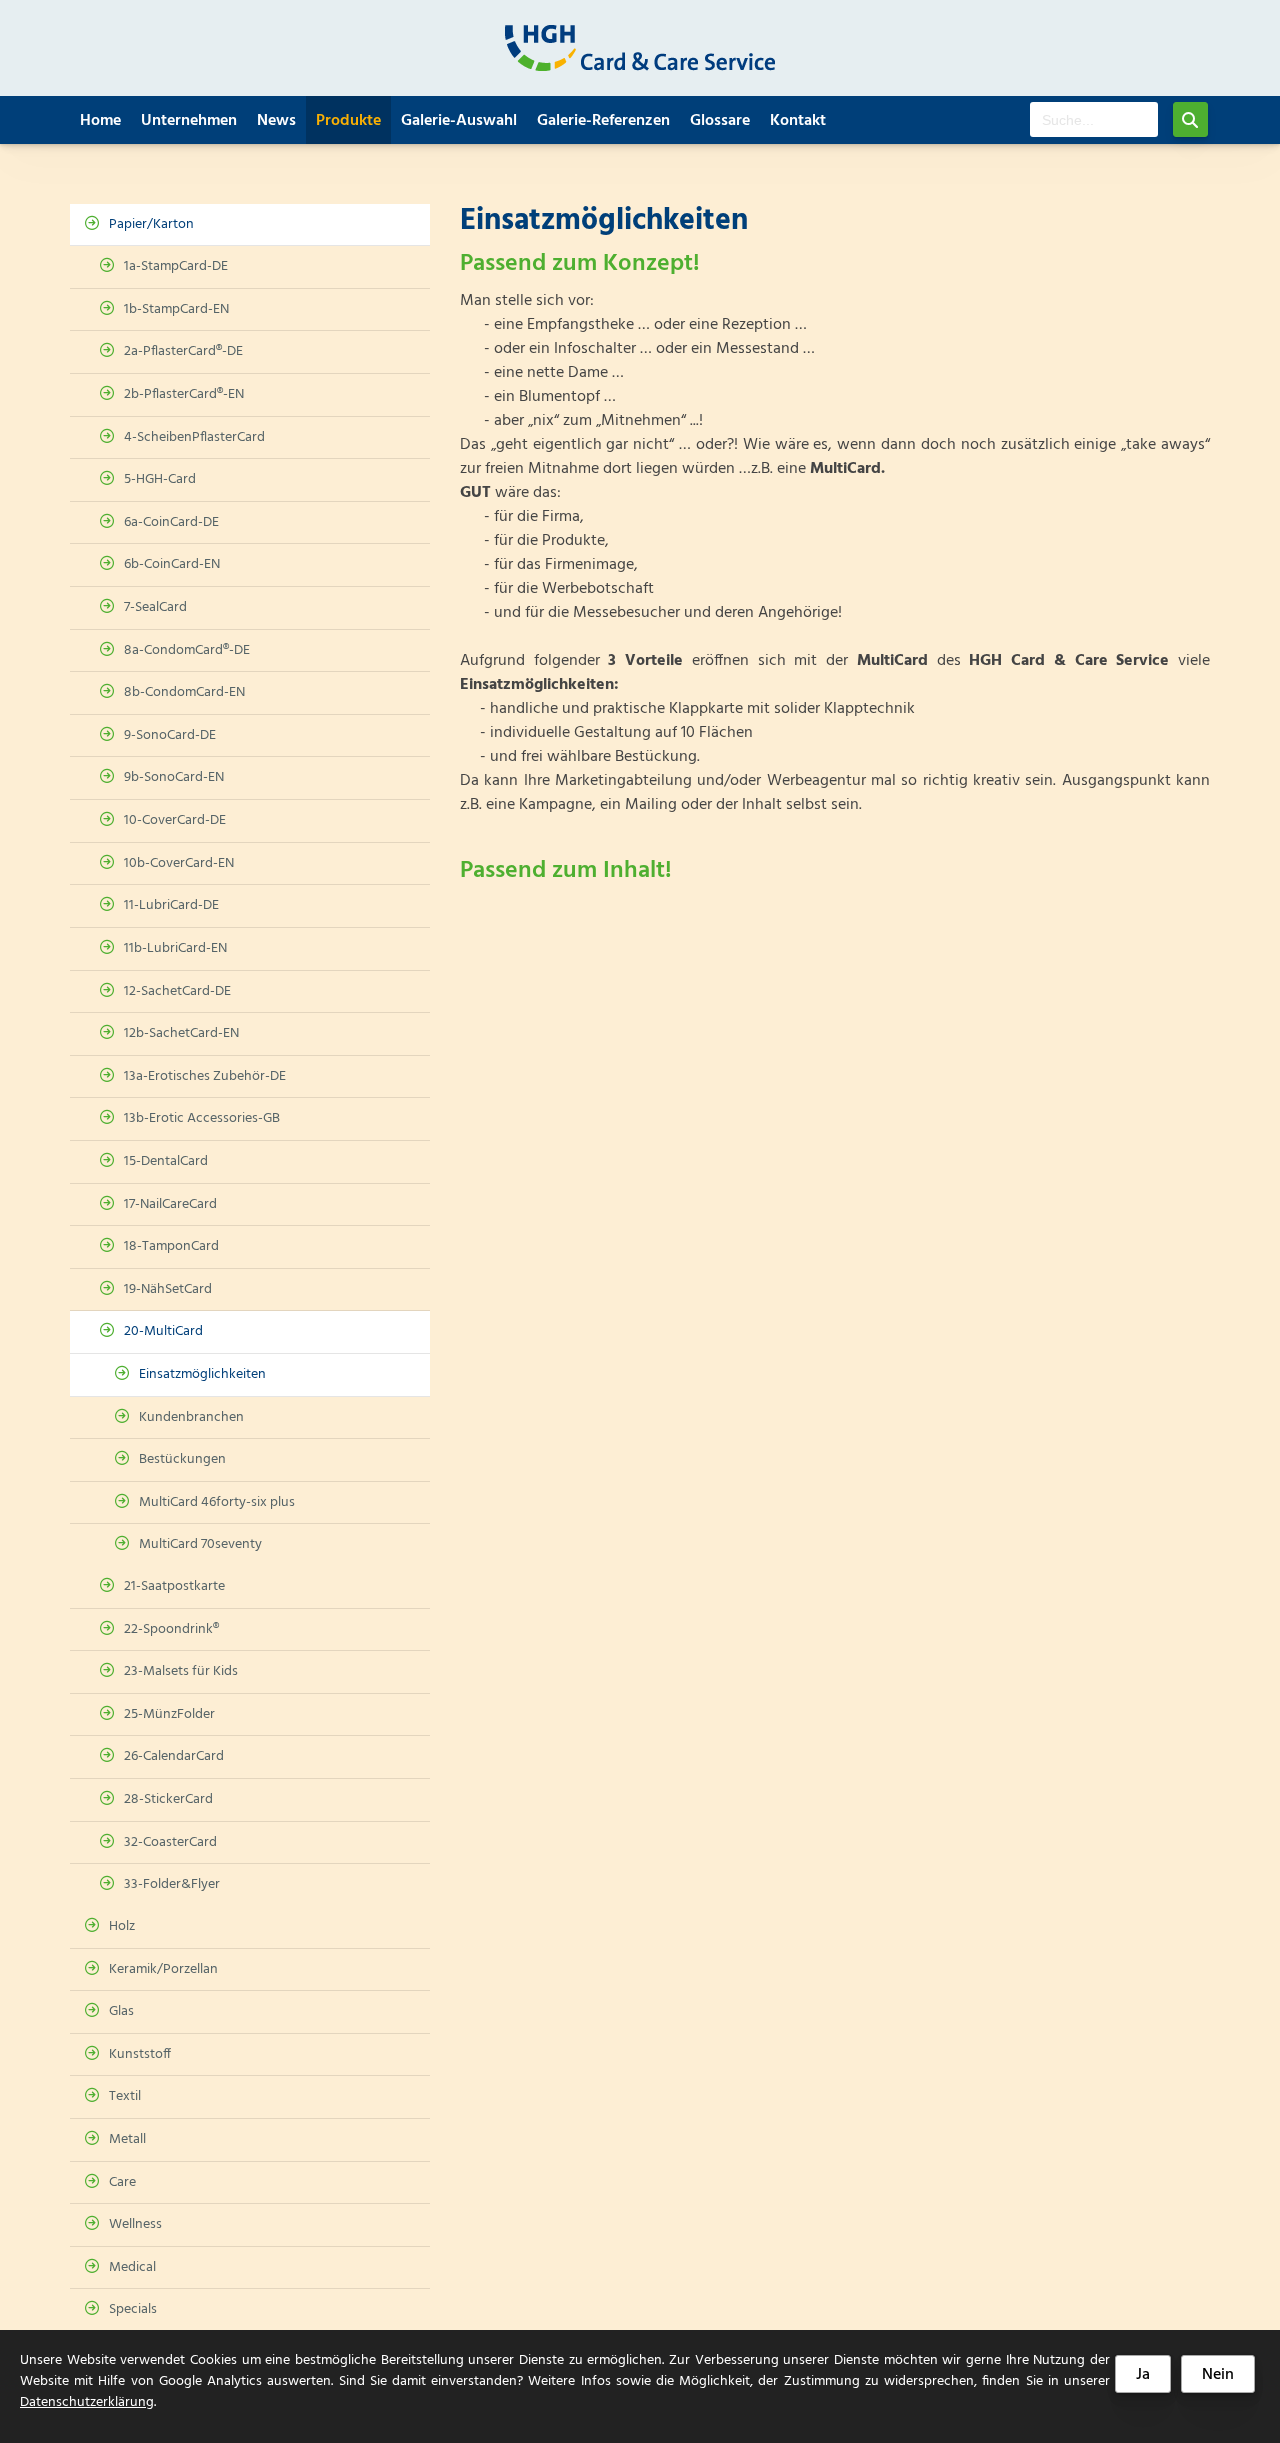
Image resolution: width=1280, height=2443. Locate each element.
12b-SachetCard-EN (181, 1033)
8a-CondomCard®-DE (187, 650)
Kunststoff (140, 2054)
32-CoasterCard (170, 1842)
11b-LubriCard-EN (175, 948)
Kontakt (798, 121)
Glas (121, 2011)
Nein (1218, 2375)
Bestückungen (182, 1459)
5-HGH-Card (160, 479)
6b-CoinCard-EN (172, 564)
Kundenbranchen (191, 1417)
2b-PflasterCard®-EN (184, 394)
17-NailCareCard (170, 1204)
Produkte (348, 121)
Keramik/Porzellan (163, 1969)
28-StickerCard (168, 1799)
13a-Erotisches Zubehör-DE (205, 1076)
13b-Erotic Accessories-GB (202, 1118)
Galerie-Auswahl (459, 121)
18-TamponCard (171, 1246)
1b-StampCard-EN (176, 309)
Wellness (135, 2224)
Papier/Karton (151, 224)
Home (100, 121)
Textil (125, 2096)
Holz (122, 1926)
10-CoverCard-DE (175, 820)
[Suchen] (1190, 119)
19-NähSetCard (168, 1289)
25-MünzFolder (169, 1714)
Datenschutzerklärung (87, 2402)
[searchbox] (1094, 119)
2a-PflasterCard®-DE (183, 351)
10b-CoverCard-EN (179, 863)
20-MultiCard (163, 1331)
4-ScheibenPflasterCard (194, 437)
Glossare (720, 121)
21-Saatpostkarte (174, 1586)
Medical (132, 2267)
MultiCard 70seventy (200, 1544)
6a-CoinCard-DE (171, 522)
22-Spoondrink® (171, 1629)
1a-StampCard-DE (176, 266)
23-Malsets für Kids (181, 1671)
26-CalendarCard (174, 1756)
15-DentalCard (166, 1161)
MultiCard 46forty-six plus (217, 1502)
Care (122, 2182)
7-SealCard (155, 607)
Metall (127, 2139)
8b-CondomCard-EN (184, 692)
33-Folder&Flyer (172, 1884)
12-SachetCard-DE (177, 991)
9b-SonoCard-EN (174, 777)
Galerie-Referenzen (603, 121)
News (276, 121)
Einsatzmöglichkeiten (202, 1374)
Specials (133, 2309)
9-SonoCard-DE (170, 735)
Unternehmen (189, 121)
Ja (1143, 2375)
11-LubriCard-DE (171, 905)
